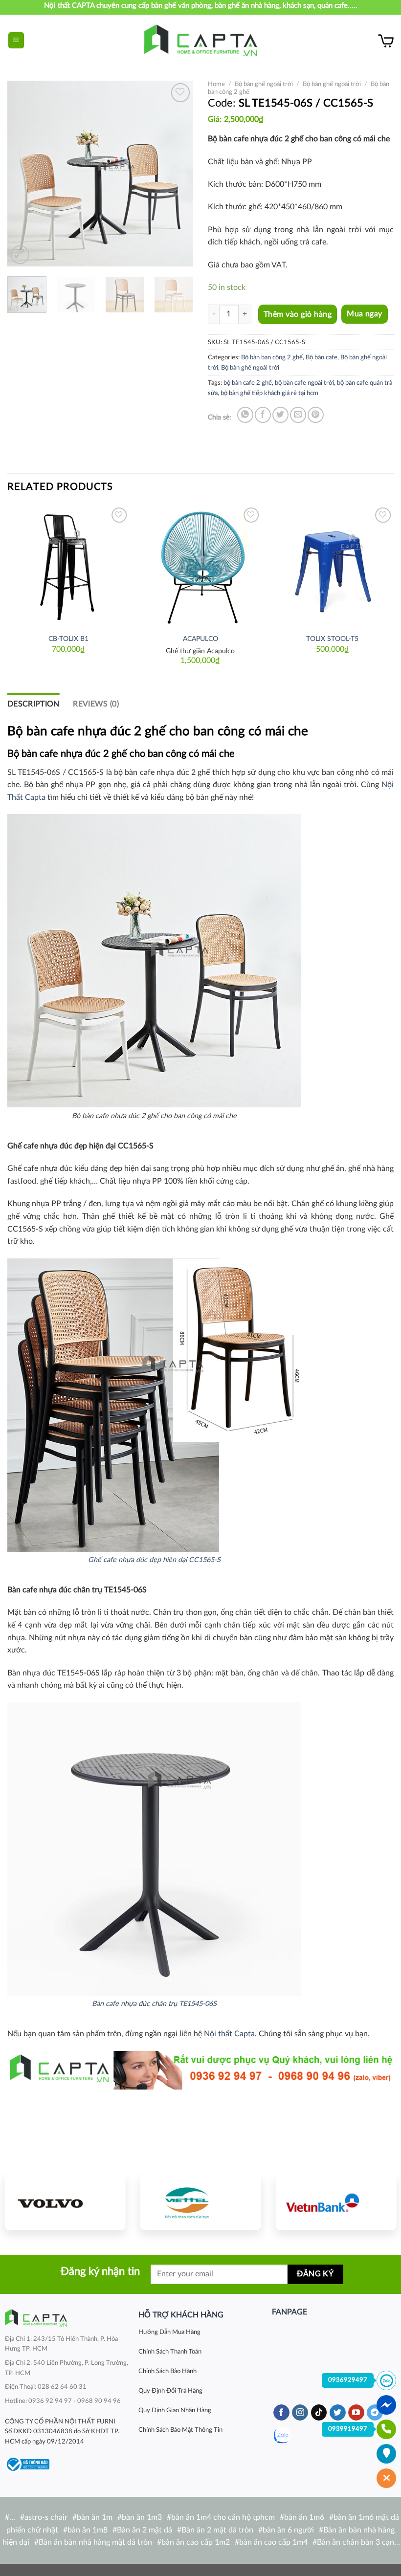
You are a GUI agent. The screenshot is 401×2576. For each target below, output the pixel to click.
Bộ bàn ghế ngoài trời (264, 84)
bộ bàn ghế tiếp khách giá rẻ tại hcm (269, 393)
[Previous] (23, 174)
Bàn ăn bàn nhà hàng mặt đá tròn (95, 2542)
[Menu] (16, 40)
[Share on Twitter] (280, 415)
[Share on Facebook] (263, 415)
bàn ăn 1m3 (142, 2517)
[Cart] (386, 41)
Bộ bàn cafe (322, 357)
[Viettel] (201, 2202)
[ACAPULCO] (200, 566)
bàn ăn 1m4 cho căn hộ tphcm (223, 2517)
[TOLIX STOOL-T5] (333, 566)
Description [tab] (33, 704)
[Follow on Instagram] (300, 2413)
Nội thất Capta (229, 2034)
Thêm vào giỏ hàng (298, 314)
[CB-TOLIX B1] (68, 566)
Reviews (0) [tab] (96, 704)
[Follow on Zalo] (282, 2435)
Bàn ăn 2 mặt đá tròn (217, 2530)
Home (216, 84)
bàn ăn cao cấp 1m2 (196, 2542)
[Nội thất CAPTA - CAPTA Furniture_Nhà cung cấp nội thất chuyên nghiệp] (201, 40)
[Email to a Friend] (298, 415)
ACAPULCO (200, 639)
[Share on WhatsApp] (245, 415)
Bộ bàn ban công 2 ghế (272, 357)
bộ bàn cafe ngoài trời (304, 383)
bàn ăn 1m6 (304, 2517)
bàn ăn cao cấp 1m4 (273, 2542)
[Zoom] (20, 255)
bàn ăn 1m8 (88, 2530)
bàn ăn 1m (95, 2517)
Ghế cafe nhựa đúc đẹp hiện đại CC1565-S (154, 1560)
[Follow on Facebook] (281, 2413)
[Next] (177, 174)
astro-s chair (46, 2517)
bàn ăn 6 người (288, 2530)
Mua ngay (365, 314)
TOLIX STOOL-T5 (332, 639)
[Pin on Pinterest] (316, 415)
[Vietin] (336, 2202)
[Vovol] (65, 2202)
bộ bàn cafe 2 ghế (248, 383)
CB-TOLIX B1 (68, 639)
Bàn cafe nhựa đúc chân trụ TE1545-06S (154, 2004)
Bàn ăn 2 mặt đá (145, 2530)
